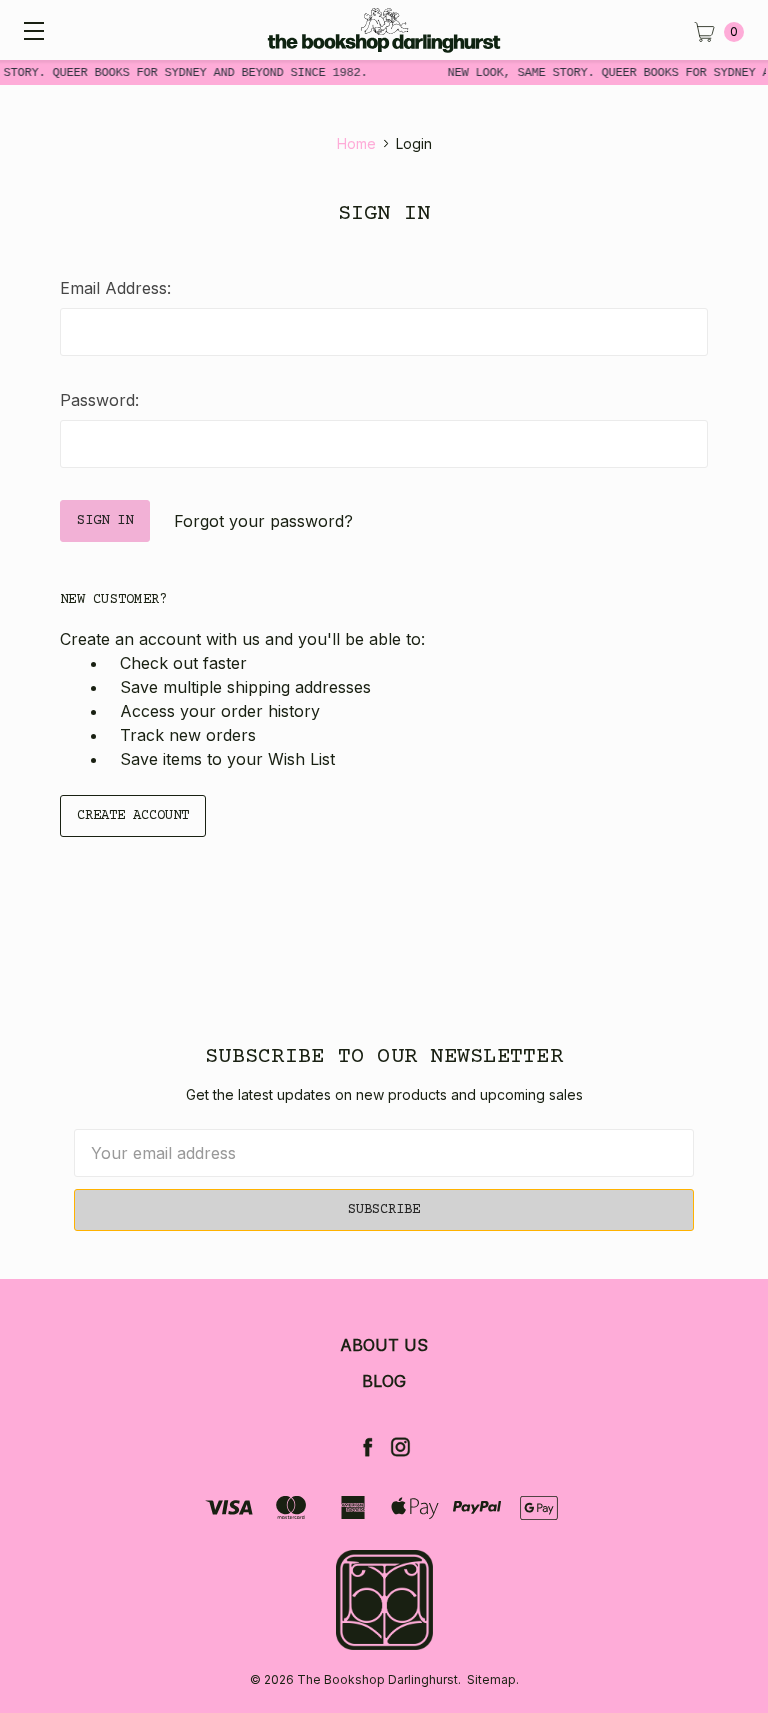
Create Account (133, 816)
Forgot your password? (263, 521)
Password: (99, 400)
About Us (384, 1345)
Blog (384, 1381)
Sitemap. (493, 1679)
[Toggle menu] (30, 30)
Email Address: (115, 288)
